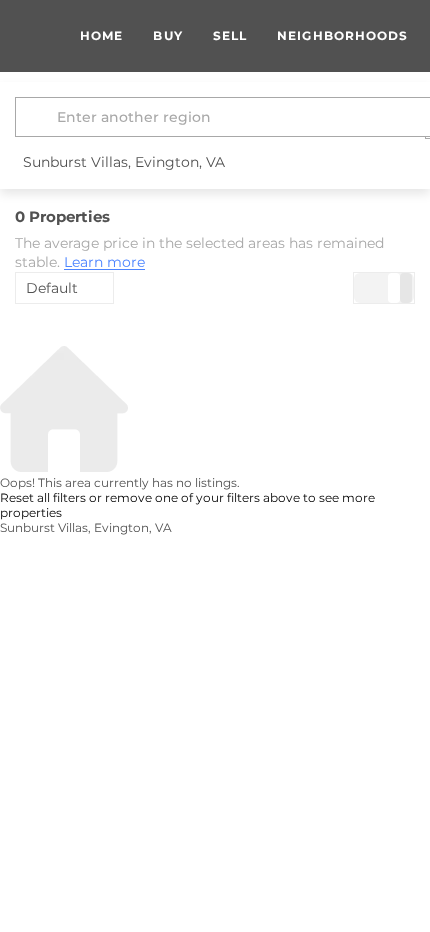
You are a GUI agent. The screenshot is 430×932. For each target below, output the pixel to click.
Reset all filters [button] (43, 497)
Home (101, 35)
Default (52, 288)
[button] (39, 117)
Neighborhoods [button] (342, 35)
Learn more (104, 263)
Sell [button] (230, 35)
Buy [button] (167, 35)
